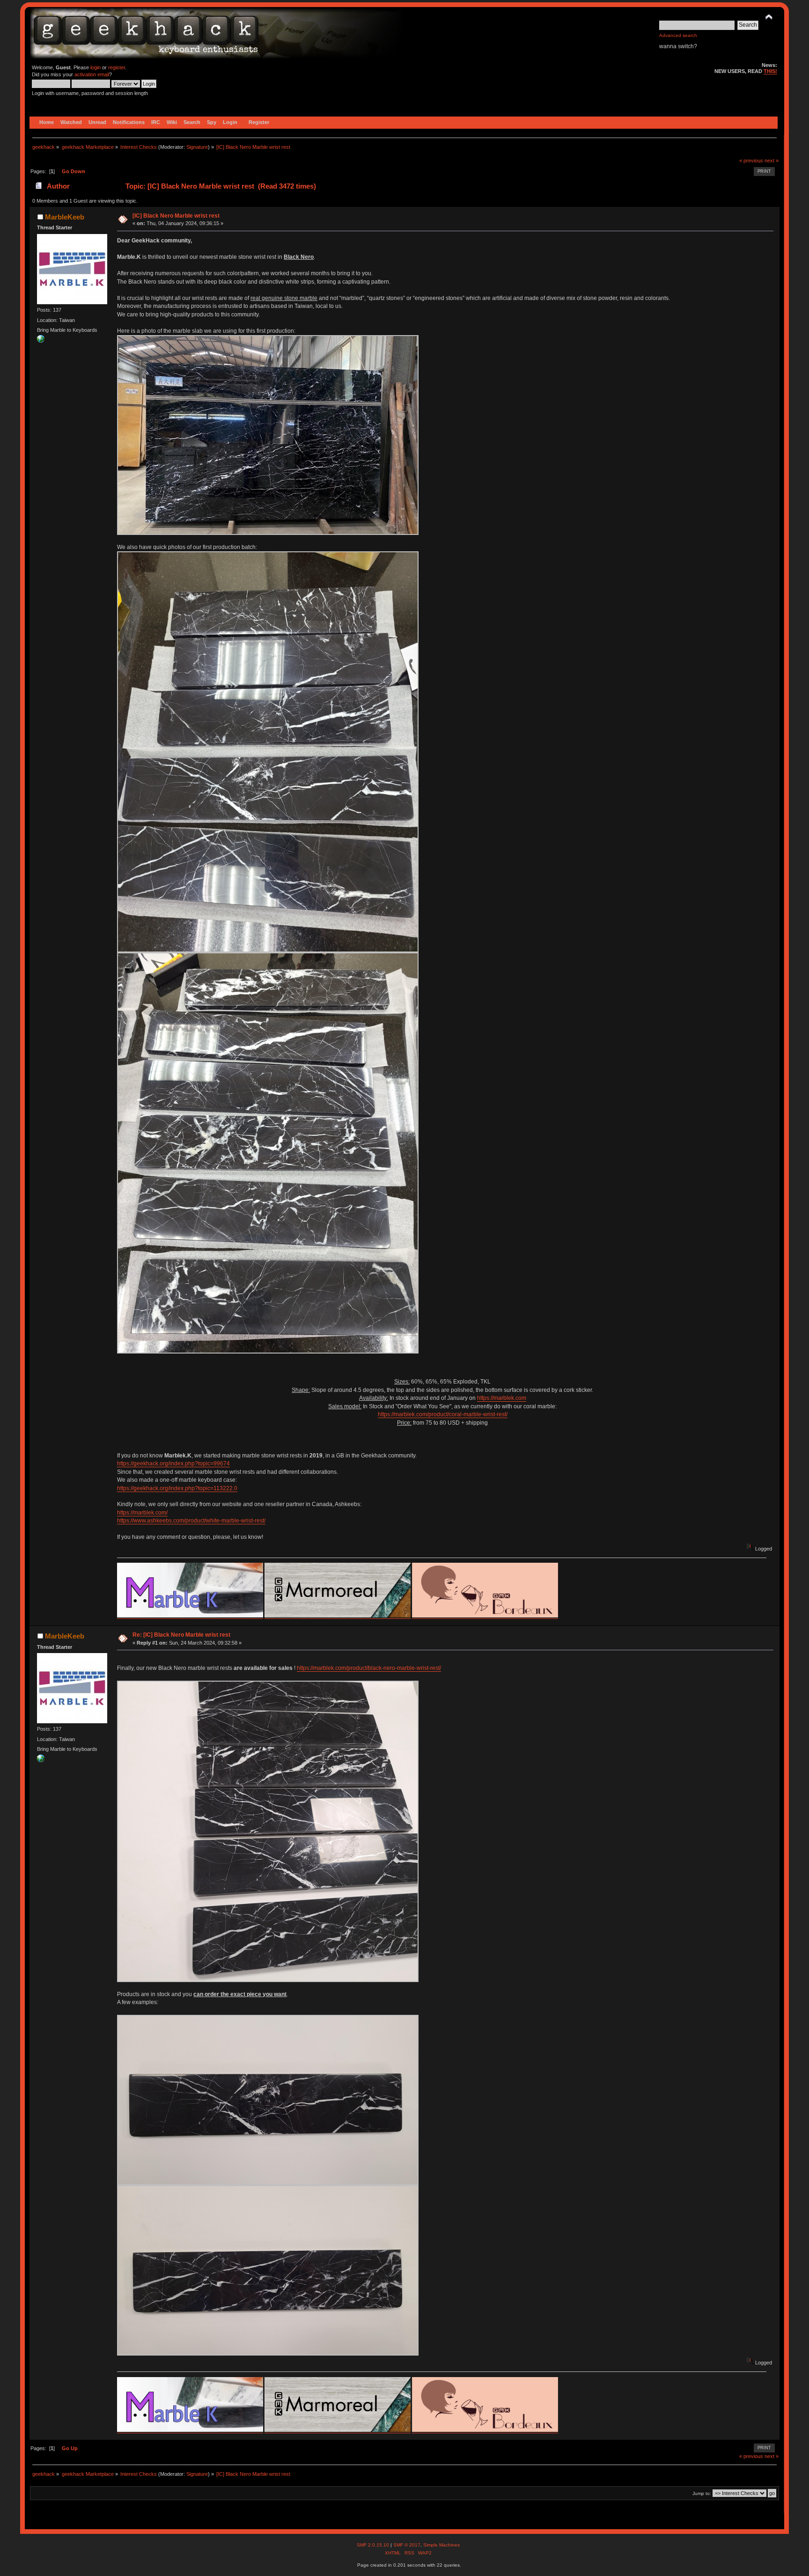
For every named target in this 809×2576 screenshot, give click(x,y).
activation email (92, 74)
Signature (197, 147)
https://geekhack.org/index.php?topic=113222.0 (177, 1488)
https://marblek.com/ (142, 1513)
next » (772, 161)
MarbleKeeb (65, 217)
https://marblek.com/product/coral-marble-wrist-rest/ (443, 1414)
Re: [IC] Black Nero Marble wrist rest (181, 1635)
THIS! (770, 71)
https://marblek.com (502, 1398)
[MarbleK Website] (41, 341)
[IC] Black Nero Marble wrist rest (176, 216)
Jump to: (702, 2493)
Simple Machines (441, 2545)
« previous (751, 161)
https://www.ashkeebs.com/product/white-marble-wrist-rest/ (191, 1521)
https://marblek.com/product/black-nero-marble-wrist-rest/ (369, 1668)
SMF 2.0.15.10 (374, 2545)
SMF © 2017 (407, 2545)
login (96, 67)
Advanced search (678, 35)
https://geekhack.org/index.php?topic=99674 (173, 1464)
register (117, 67)
